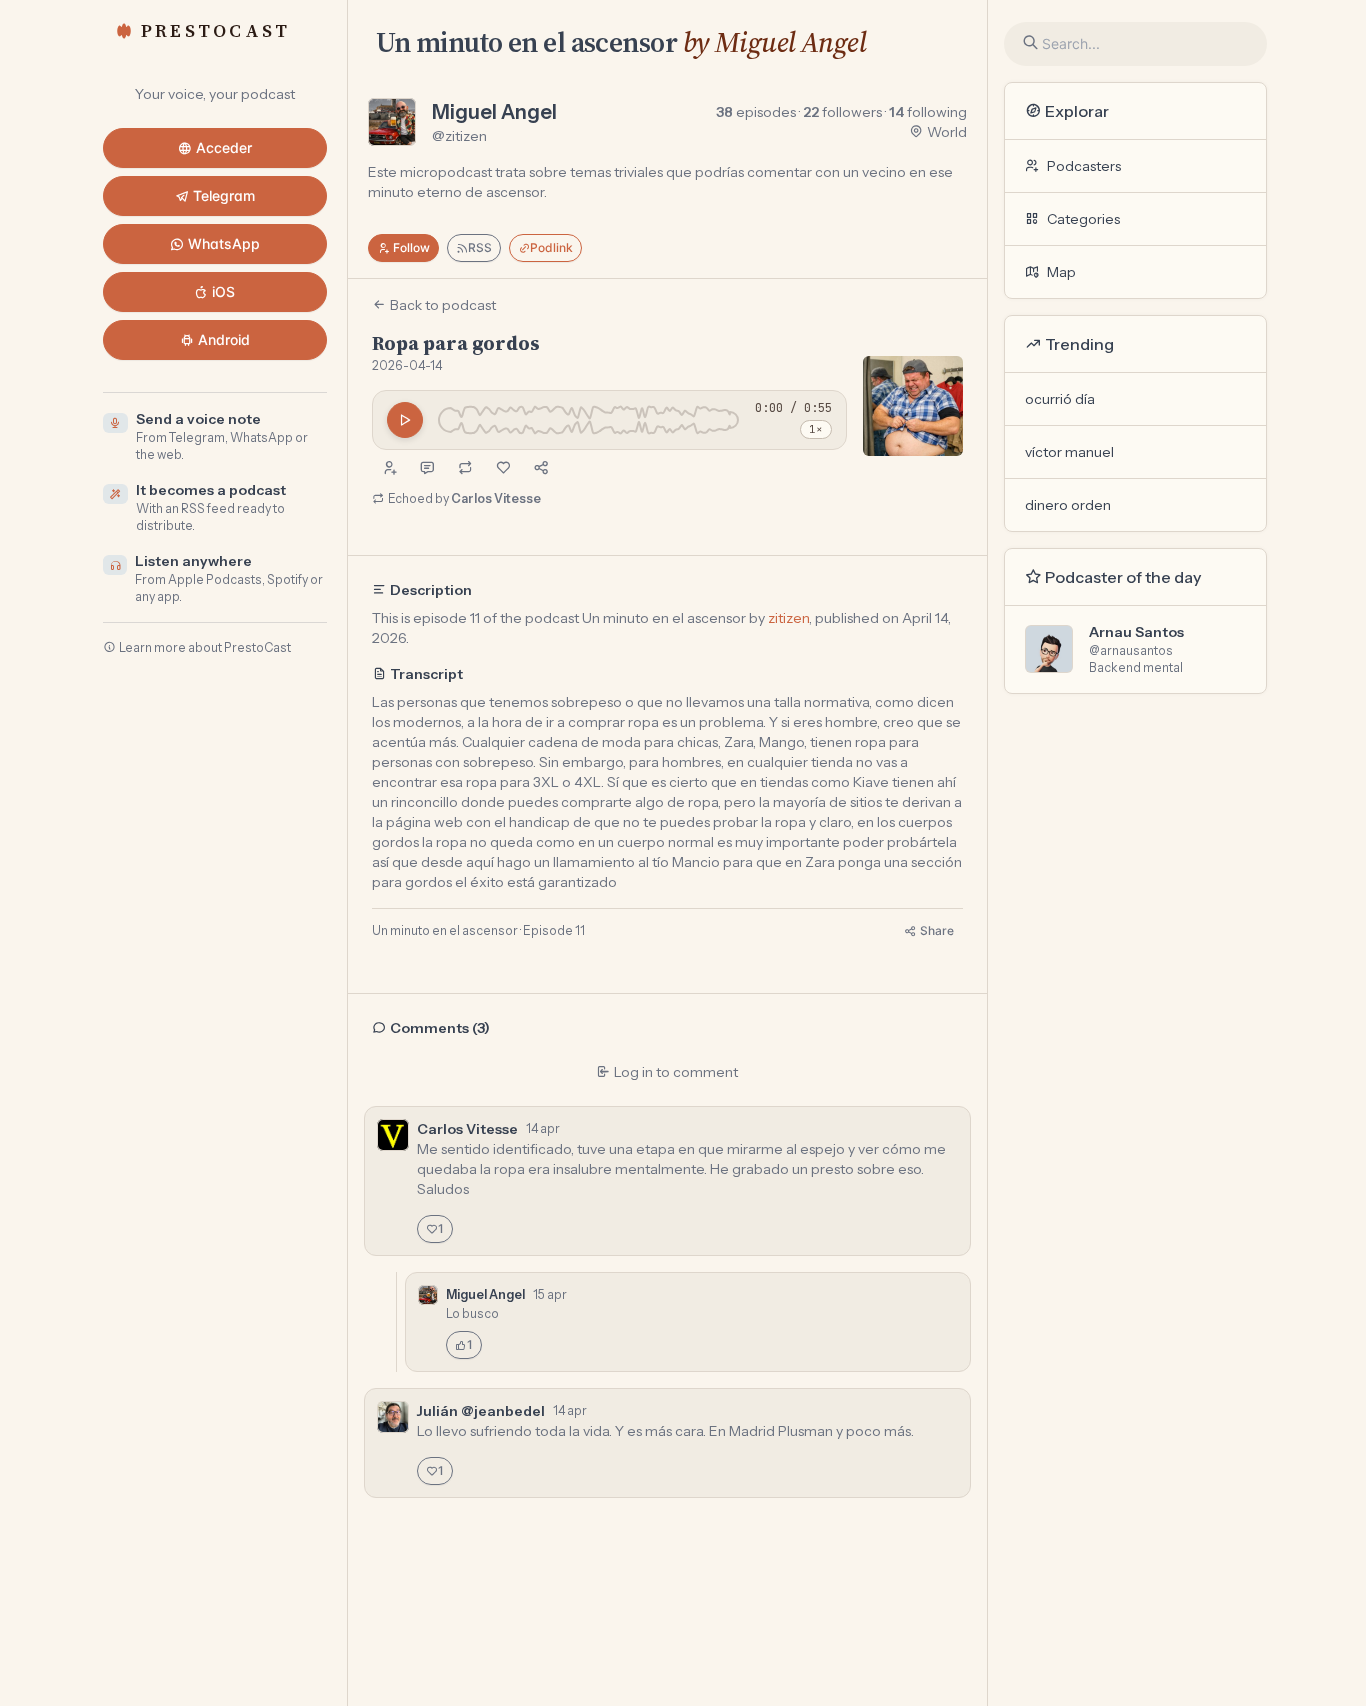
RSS (480, 247)
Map (1061, 272)
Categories (1083, 219)
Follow (411, 247)
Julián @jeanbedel (481, 1411)
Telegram (224, 195)
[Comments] (427, 468)
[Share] (541, 468)
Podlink (551, 247)
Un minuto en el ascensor (527, 42)
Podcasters (1084, 166)
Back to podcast (443, 305)
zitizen (788, 618)
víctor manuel (1069, 452)
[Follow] (389, 468)
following (928, 112)
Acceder (224, 147)
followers (842, 112)
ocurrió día (1060, 399)
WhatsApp (224, 243)
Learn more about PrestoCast (205, 647)
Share (937, 930)
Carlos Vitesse (496, 498)
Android (224, 339)
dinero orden (1068, 505)
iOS (223, 291)
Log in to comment (676, 1072)
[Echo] (465, 468)
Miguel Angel (494, 112)
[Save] (503, 468)
